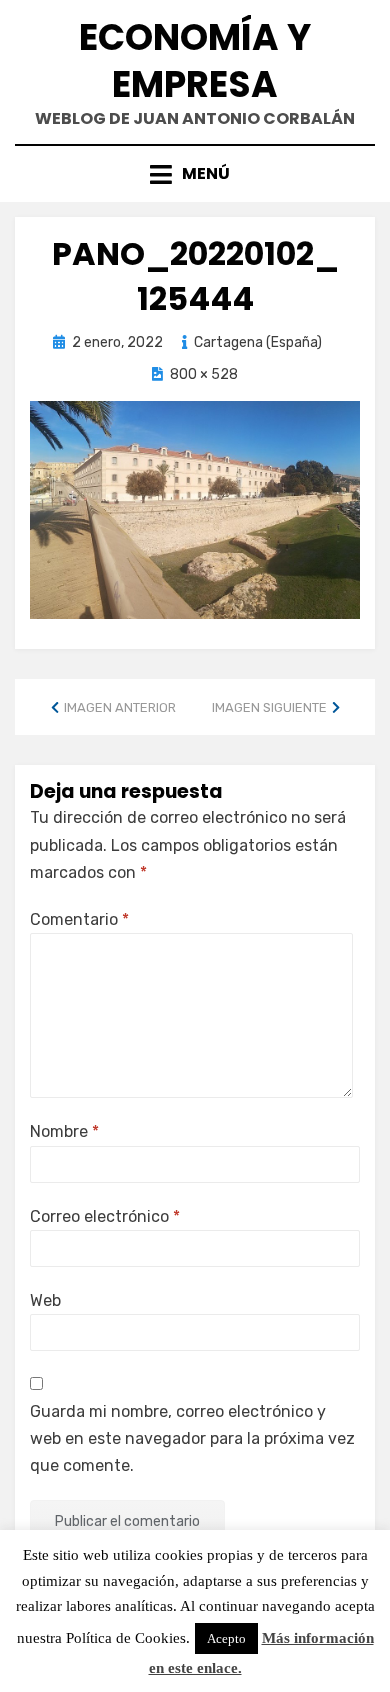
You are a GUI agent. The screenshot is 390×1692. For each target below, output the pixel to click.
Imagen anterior (120, 707)
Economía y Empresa (195, 61)
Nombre (64, 1131)
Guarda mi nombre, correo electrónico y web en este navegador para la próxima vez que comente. (192, 1438)
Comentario (79, 919)
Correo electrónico (105, 1216)
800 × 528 (204, 374)
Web (45, 1300)
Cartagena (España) (258, 342)
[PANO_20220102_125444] (195, 508)
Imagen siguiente (269, 707)
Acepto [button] (226, 1638)
